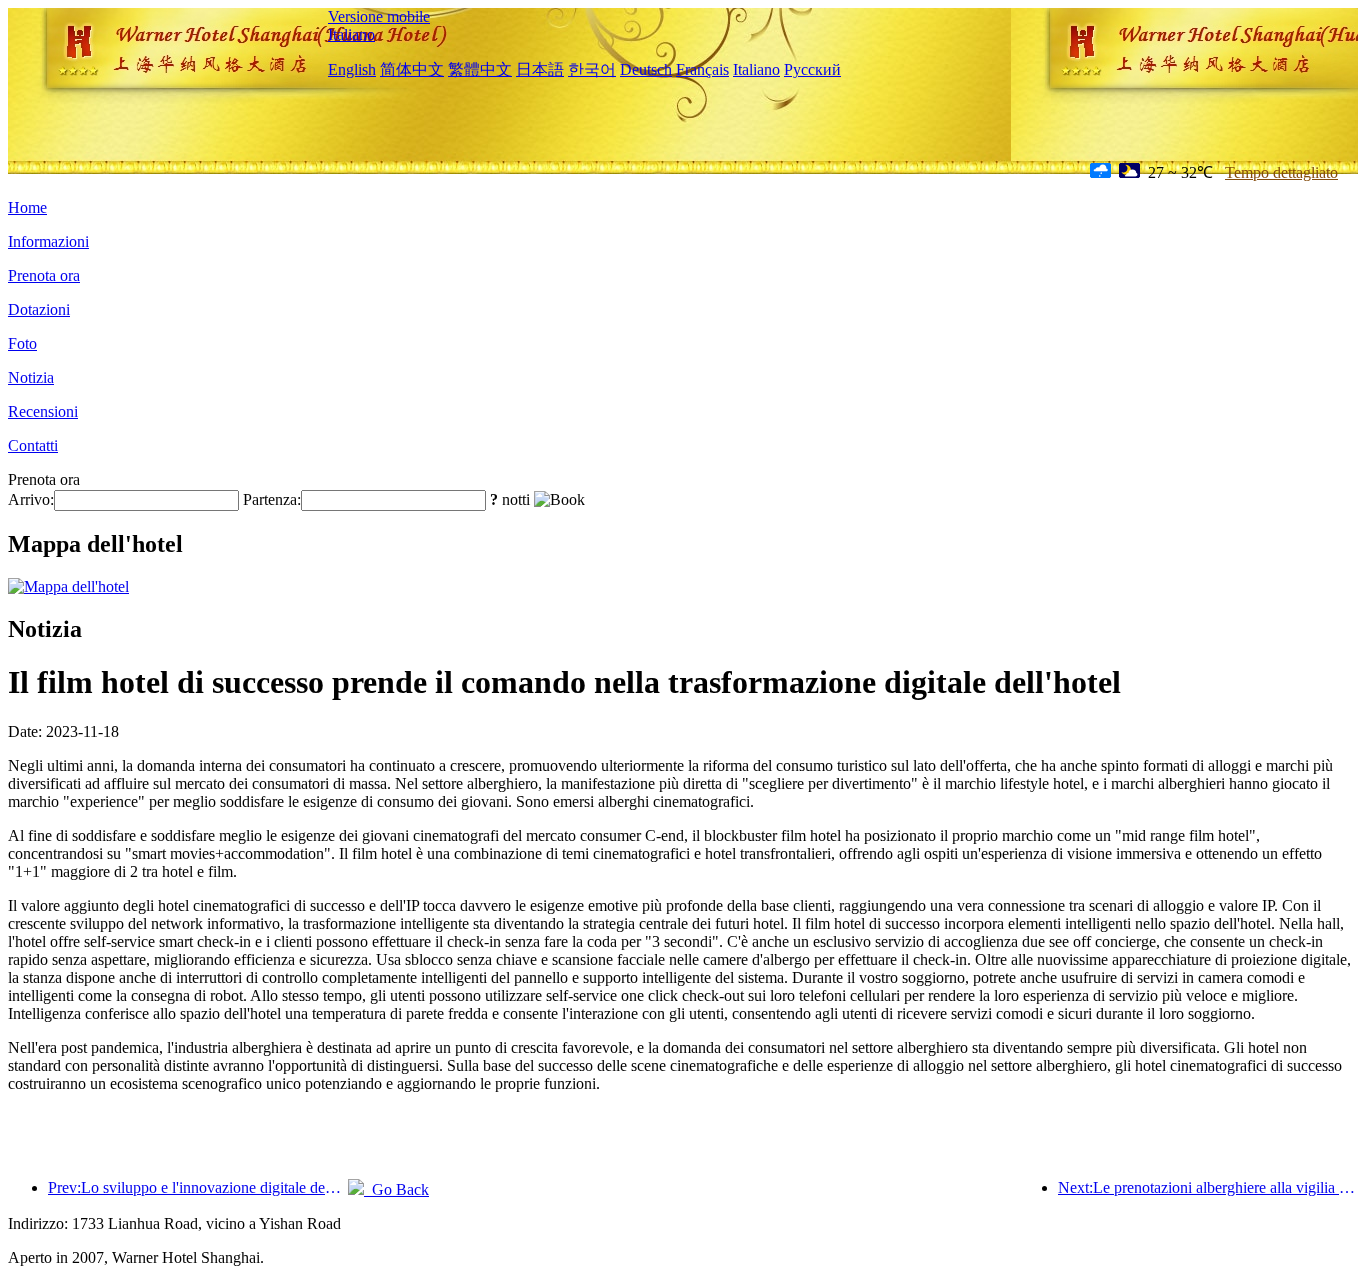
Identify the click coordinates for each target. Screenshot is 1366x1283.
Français (702, 69)
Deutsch (646, 69)
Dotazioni (39, 309)
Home (27, 207)
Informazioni (48, 241)
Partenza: (272, 499)
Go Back (396, 1189)
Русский (812, 69)
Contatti (33, 445)
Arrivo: (31, 499)
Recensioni (43, 411)
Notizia (31, 377)
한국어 (592, 69)
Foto (22, 343)
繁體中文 (480, 69)
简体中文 (412, 69)
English (352, 69)
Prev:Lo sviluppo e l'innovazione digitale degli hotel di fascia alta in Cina (198, 1187)
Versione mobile (379, 16)
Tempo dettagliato (1281, 172)
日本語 (540, 69)
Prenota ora (44, 275)
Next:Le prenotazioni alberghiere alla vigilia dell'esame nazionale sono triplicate (1208, 1187)
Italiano (351, 34)
